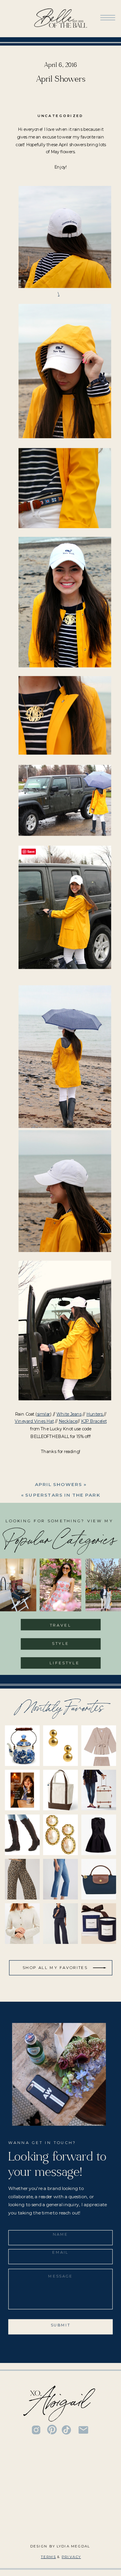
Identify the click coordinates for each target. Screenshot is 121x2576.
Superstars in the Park (63, 1495)
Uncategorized (60, 116)
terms (48, 2557)
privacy (71, 2557)
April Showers (58, 1484)
